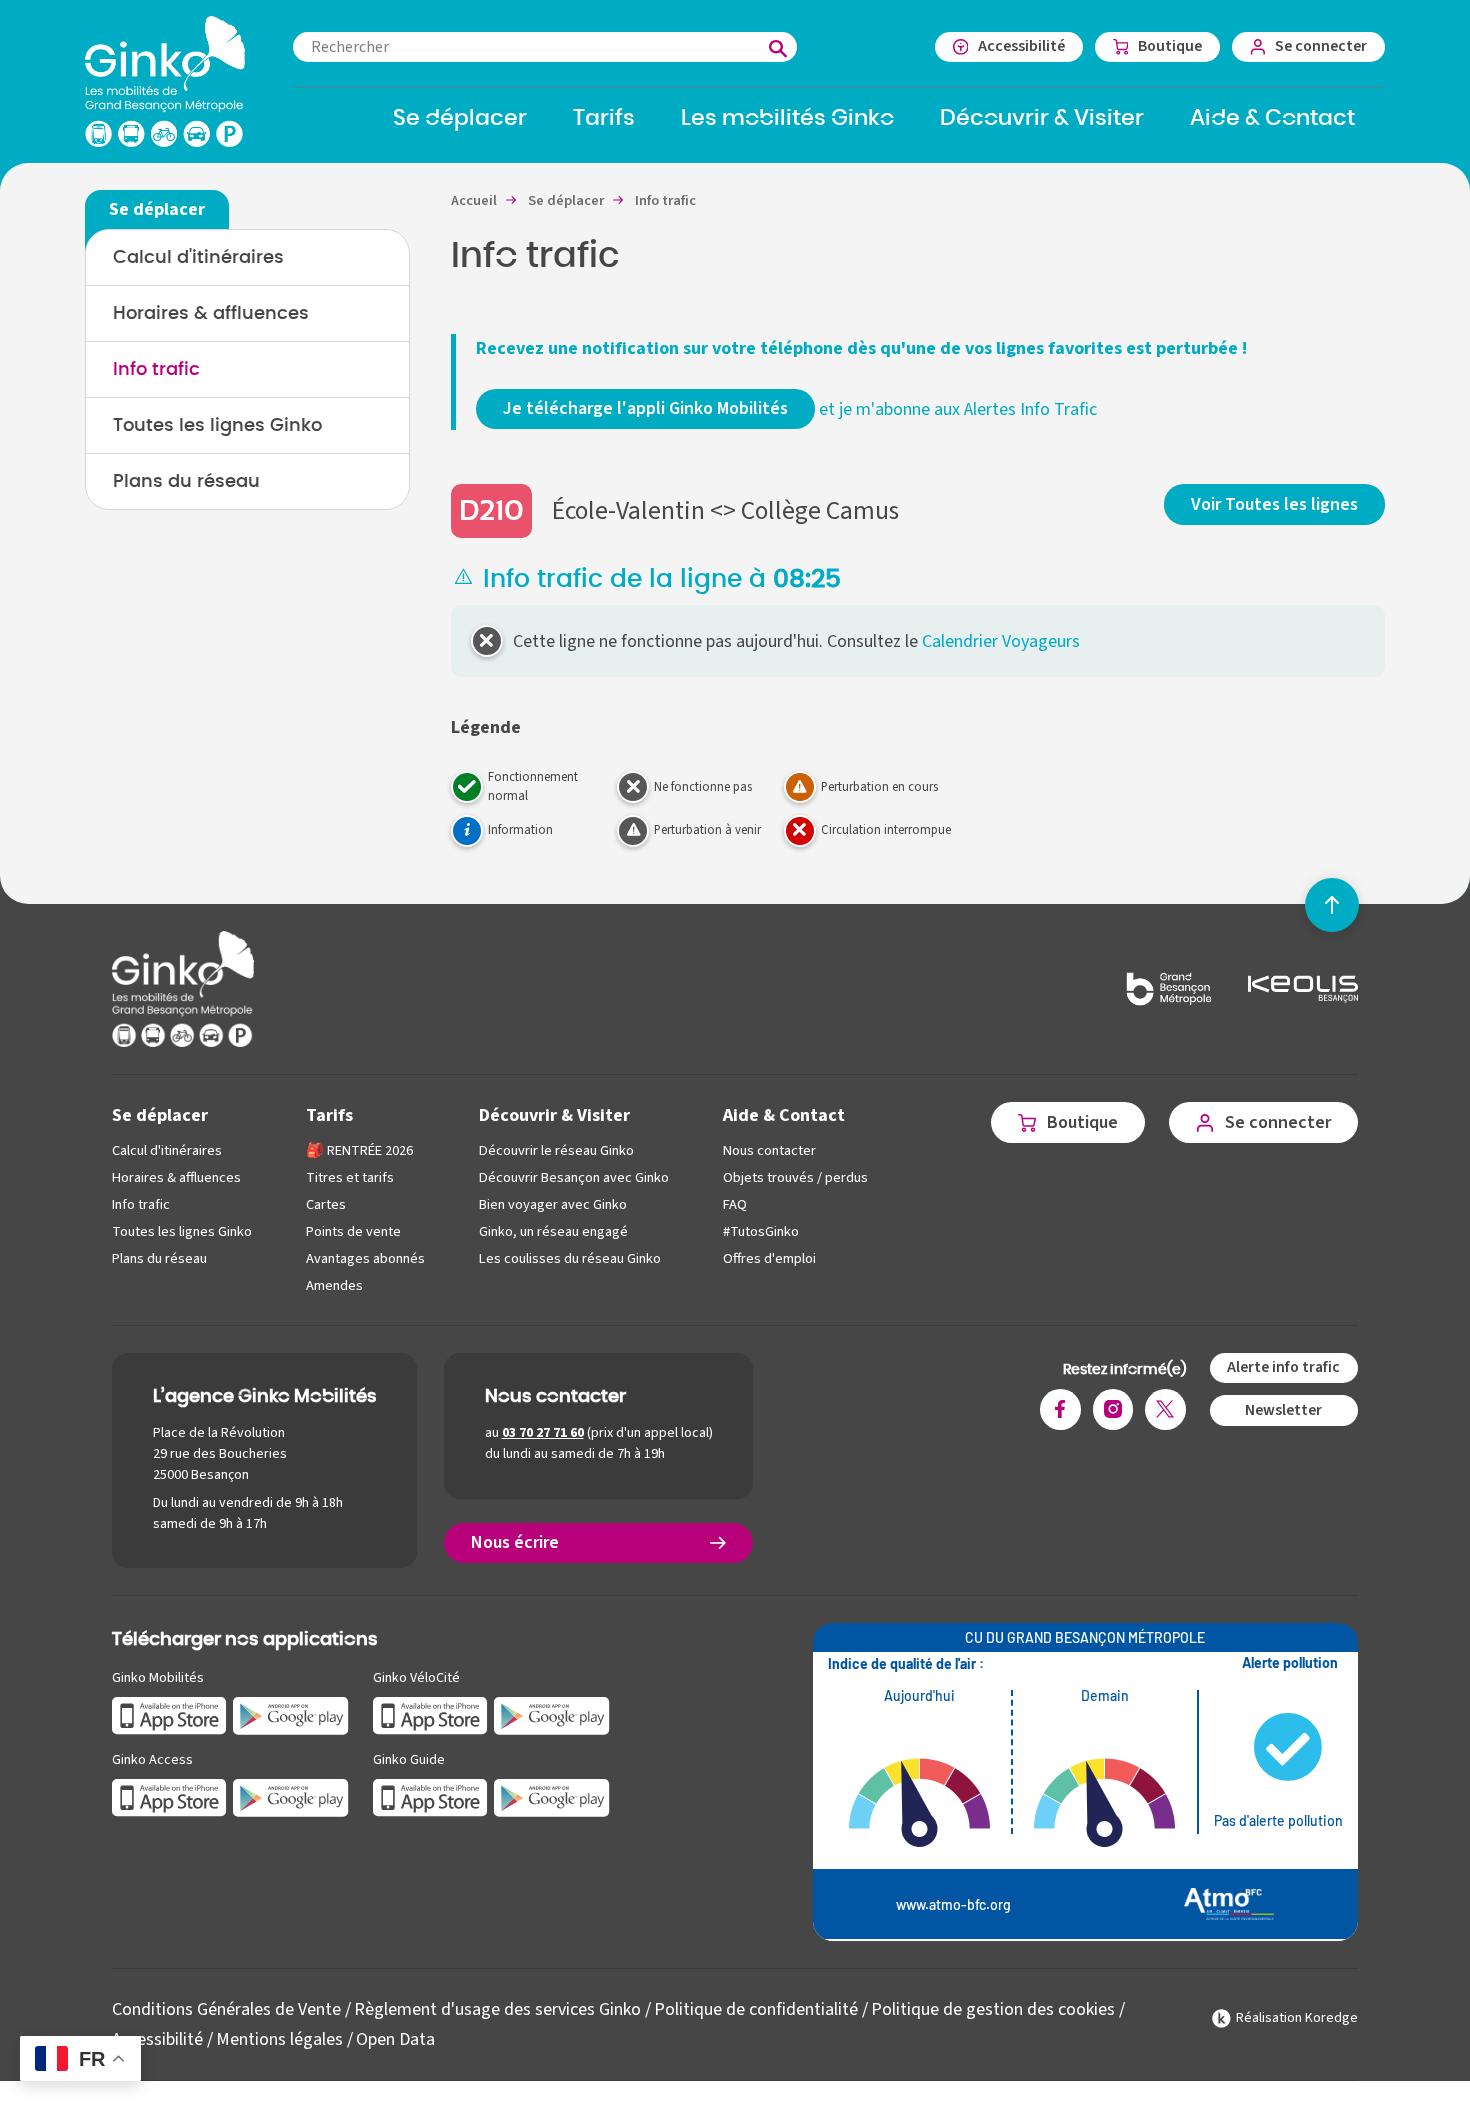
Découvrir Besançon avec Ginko (574, 1177)
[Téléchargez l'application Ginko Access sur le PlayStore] (291, 1796)
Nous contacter (769, 1150)
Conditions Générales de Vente (226, 2009)
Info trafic (156, 370)
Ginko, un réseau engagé (553, 1231)
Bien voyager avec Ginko (553, 1204)
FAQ (735, 1204)
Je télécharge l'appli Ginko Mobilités (645, 408)
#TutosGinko (761, 1231)
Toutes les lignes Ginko (217, 426)
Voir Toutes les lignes (1274, 504)
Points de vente (353, 1231)
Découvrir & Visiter (554, 1115)
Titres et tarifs (350, 1177)
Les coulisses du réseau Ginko (570, 1258)
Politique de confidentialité (756, 2009)
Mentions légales (279, 2039)
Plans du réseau (186, 482)
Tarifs (329, 1115)
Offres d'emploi (769, 1258)
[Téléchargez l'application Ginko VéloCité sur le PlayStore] (552, 1714)
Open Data (395, 2039)
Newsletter (1283, 1410)
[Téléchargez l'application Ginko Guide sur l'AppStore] (430, 1796)
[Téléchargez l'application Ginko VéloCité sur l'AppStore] (430, 1714)
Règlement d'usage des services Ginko (497, 2009)
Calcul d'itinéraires (198, 258)
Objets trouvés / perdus (795, 1177)
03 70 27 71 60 (543, 1433)
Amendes (334, 1285)
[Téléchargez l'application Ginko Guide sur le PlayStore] (552, 1796)
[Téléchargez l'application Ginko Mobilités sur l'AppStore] (169, 1714)
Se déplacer (160, 1115)
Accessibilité (157, 2039)
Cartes (326, 1204)
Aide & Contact (784, 1115)
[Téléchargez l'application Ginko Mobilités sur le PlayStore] (291, 1714)
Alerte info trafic (1283, 1367)
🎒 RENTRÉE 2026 (359, 1150)
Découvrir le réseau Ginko (556, 1150)
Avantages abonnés (365, 1258)
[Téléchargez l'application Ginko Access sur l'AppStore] (169, 1796)
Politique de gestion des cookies (993, 2009)
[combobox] (545, 47)
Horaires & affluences (211, 314)
